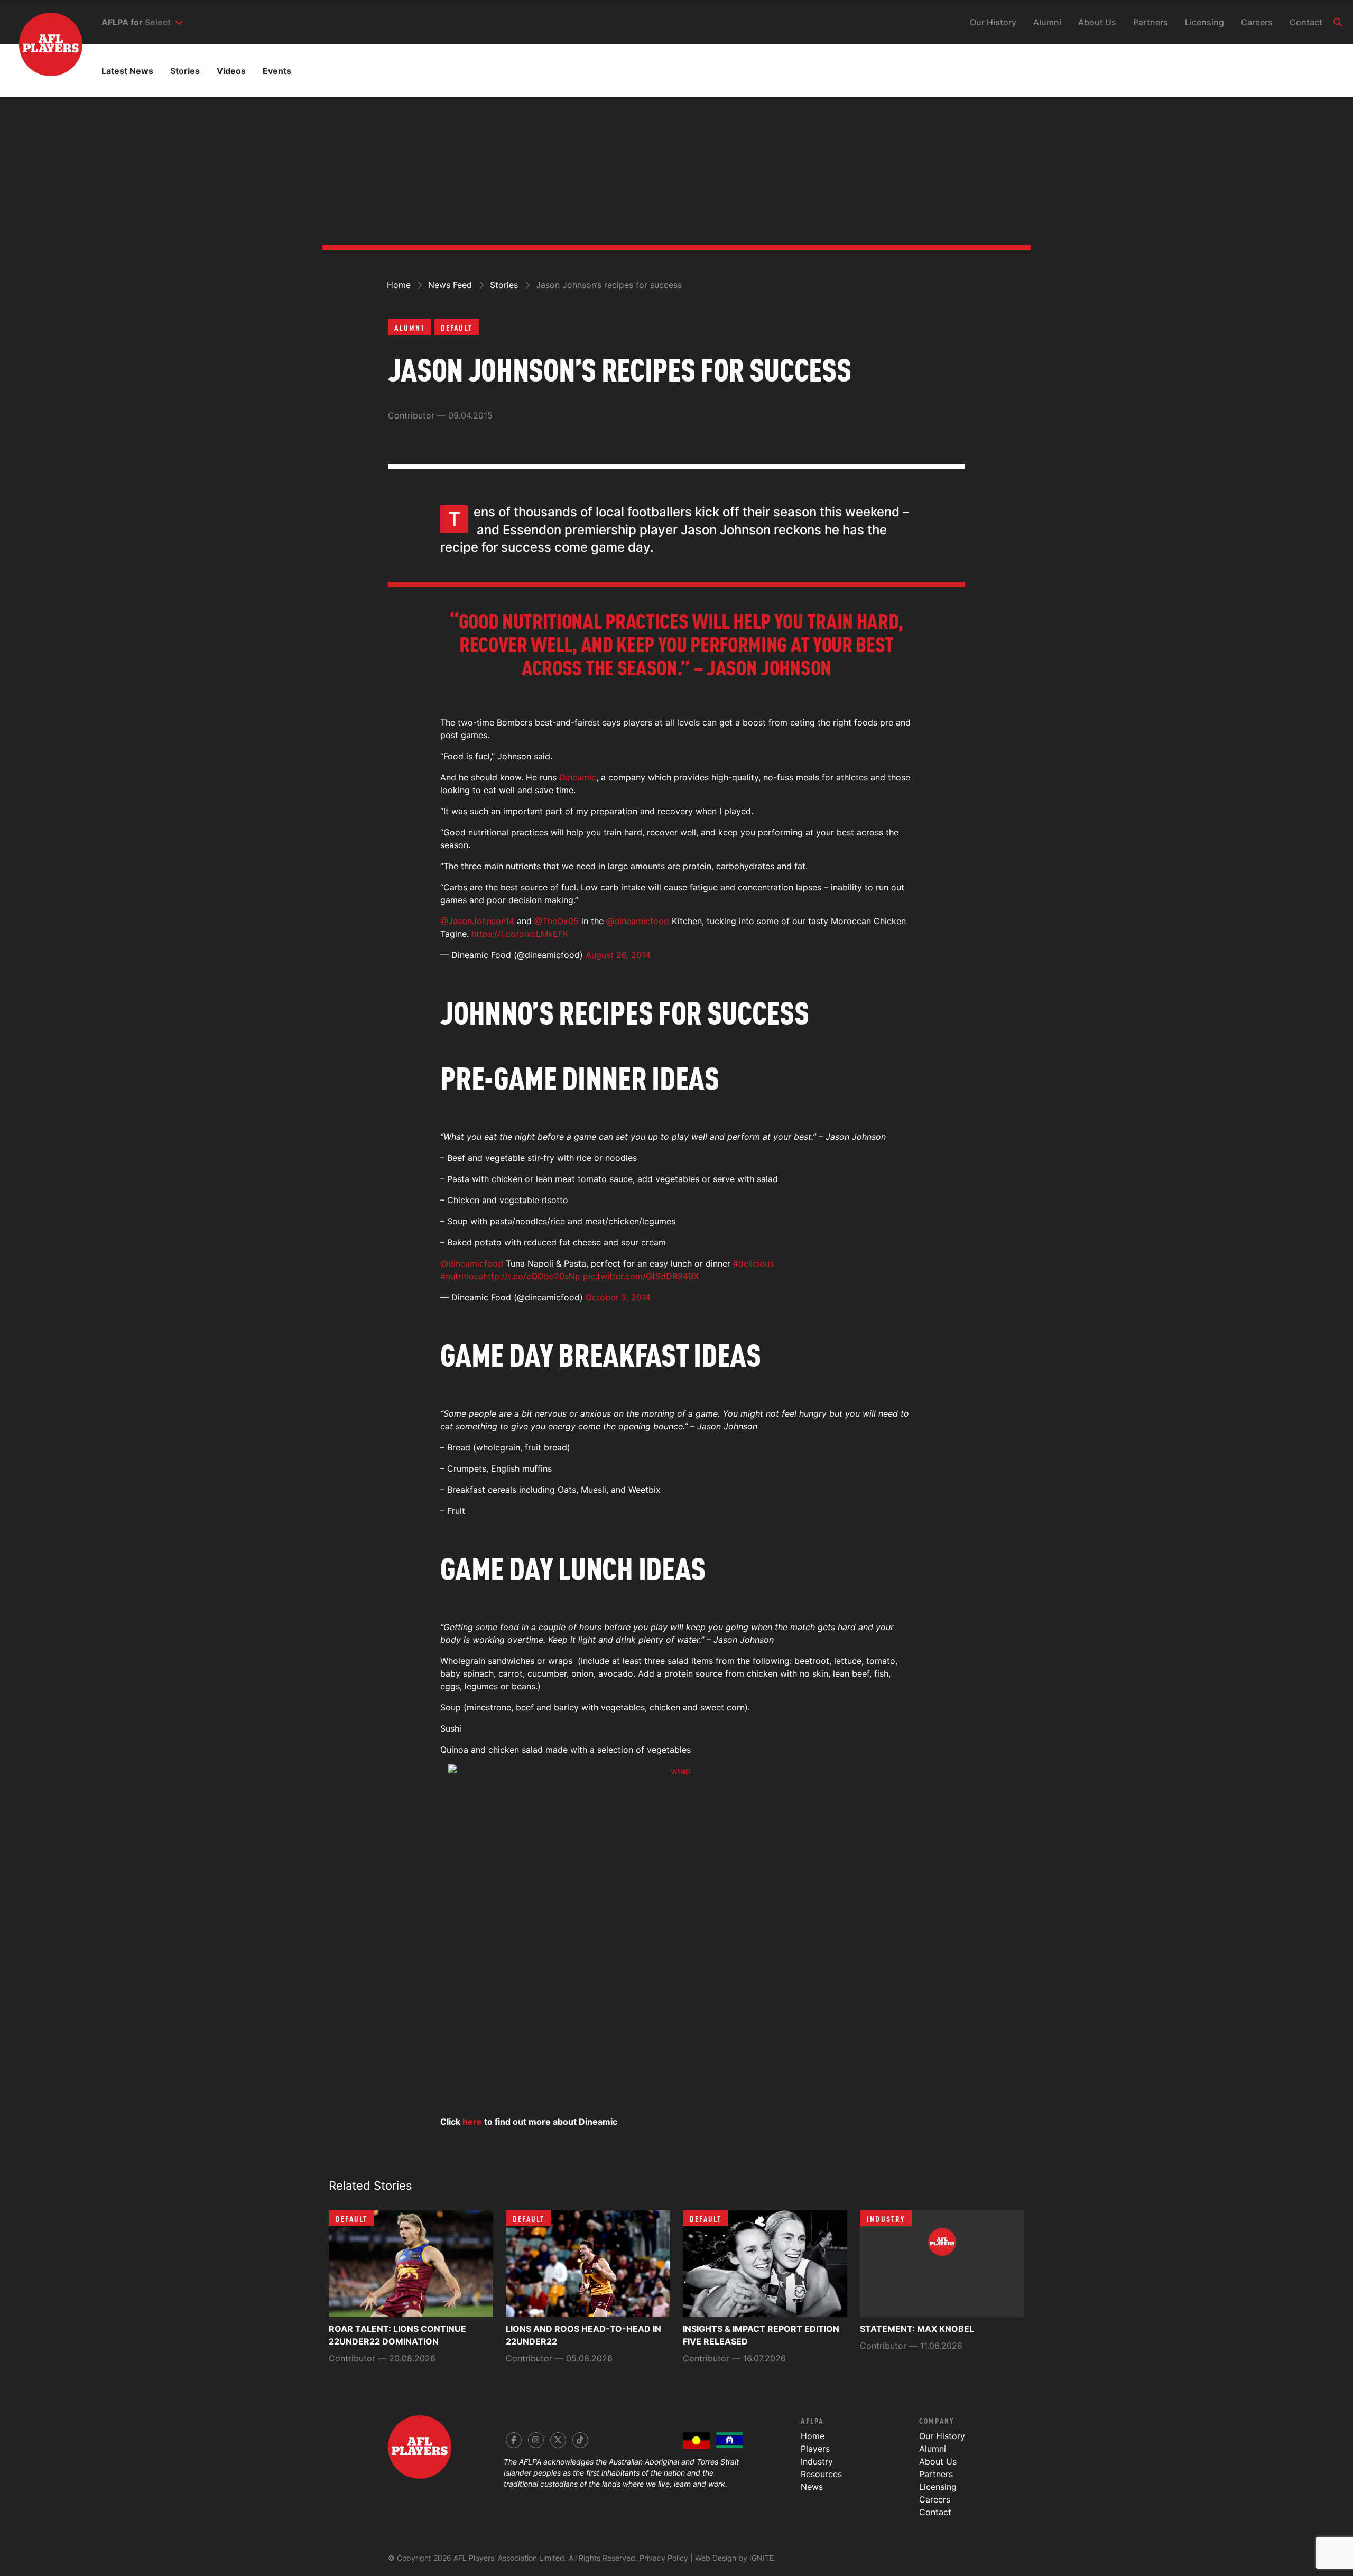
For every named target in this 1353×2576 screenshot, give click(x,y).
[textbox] (158, 22)
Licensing (1204, 22)
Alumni (1047, 22)
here (472, 2122)
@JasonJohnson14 (477, 921)
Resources (821, 2474)
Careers (1257, 22)
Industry (886, 2218)
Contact (1306, 22)
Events (277, 71)
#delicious (753, 1263)
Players (815, 2449)
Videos (231, 71)
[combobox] (164, 22)
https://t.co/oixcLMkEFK (520, 934)
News (812, 2487)
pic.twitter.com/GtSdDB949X (641, 1276)
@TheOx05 (557, 921)
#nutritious (462, 1276)
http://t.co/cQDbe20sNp (532, 1276)
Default (457, 327)
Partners (1151, 22)
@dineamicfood (638, 921)
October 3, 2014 (618, 1297)
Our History (993, 22)
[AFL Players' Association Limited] (41, 29)
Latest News (127, 71)
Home (813, 2436)
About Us (1097, 22)
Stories (185, 71)
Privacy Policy (664, 2558)
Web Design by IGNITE (734, 2558)
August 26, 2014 (618, 955)
